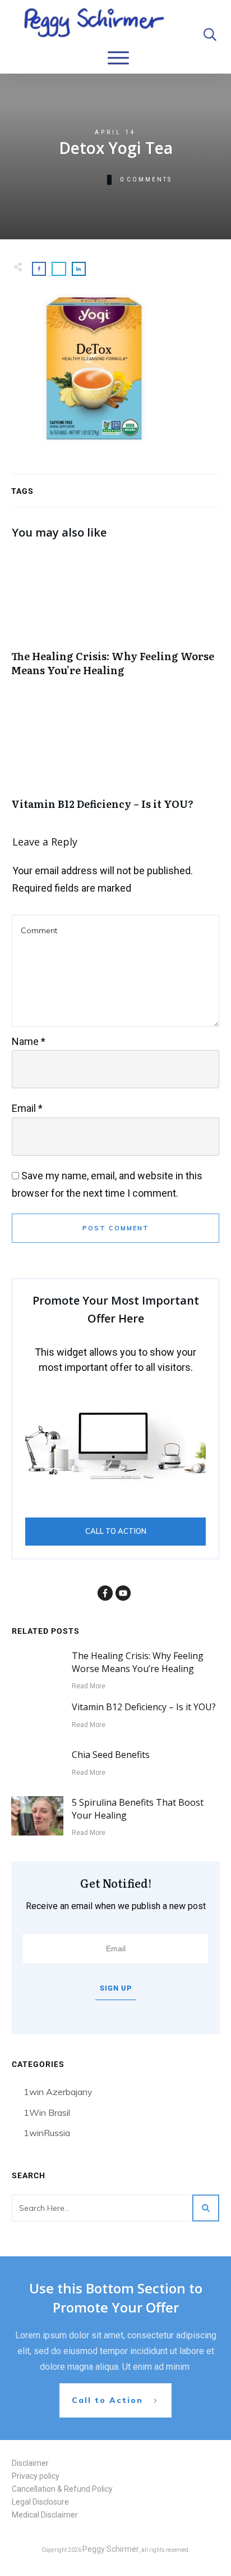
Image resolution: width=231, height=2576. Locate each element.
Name (29, 1041)
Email (27, 1108)
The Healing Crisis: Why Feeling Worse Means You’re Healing (115, 620)
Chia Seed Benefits (111, 1755)
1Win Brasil (47, 2112)
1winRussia (47, 2133)
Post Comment (116, 1228)
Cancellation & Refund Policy (62, 2489)
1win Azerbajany (58, 2092)
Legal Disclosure (40, 2502)
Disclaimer (30, 2463)
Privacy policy (36, 2476)
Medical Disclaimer (45, 2515)
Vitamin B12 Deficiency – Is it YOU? (115, 761)
